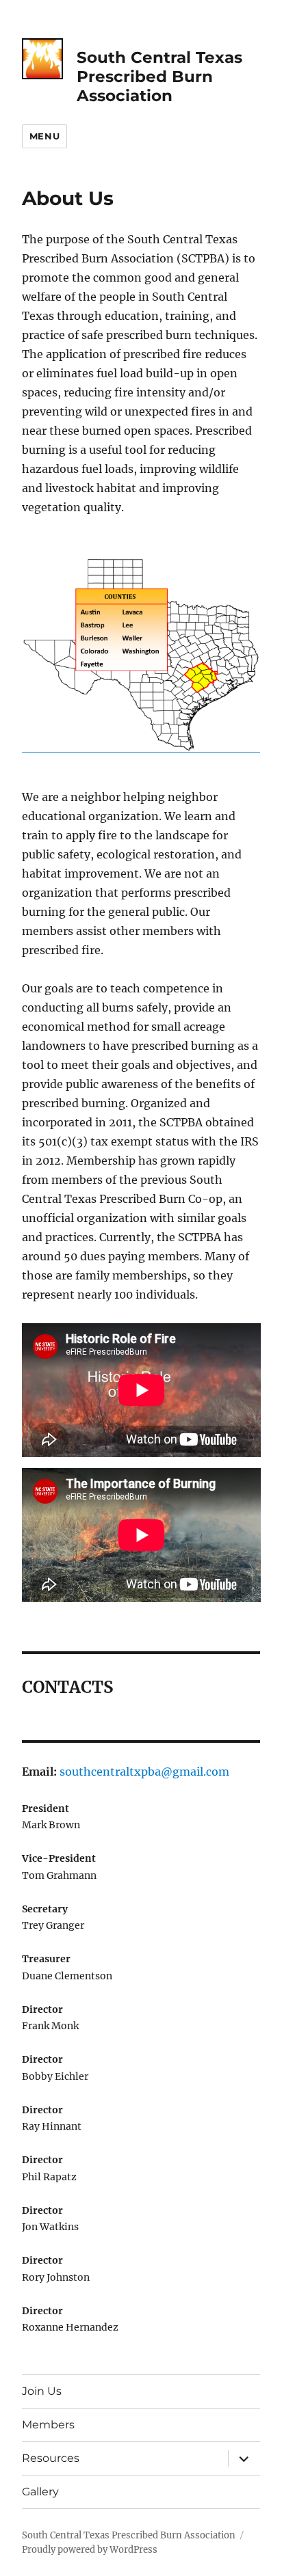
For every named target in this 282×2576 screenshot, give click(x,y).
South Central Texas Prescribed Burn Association (159, 77)
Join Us (42, 2391)
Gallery (40, 2492)
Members (48, 2425)
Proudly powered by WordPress (90, 2550)
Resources (51, 2458)
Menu (44, 136)
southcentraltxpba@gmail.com (144, 1772)
